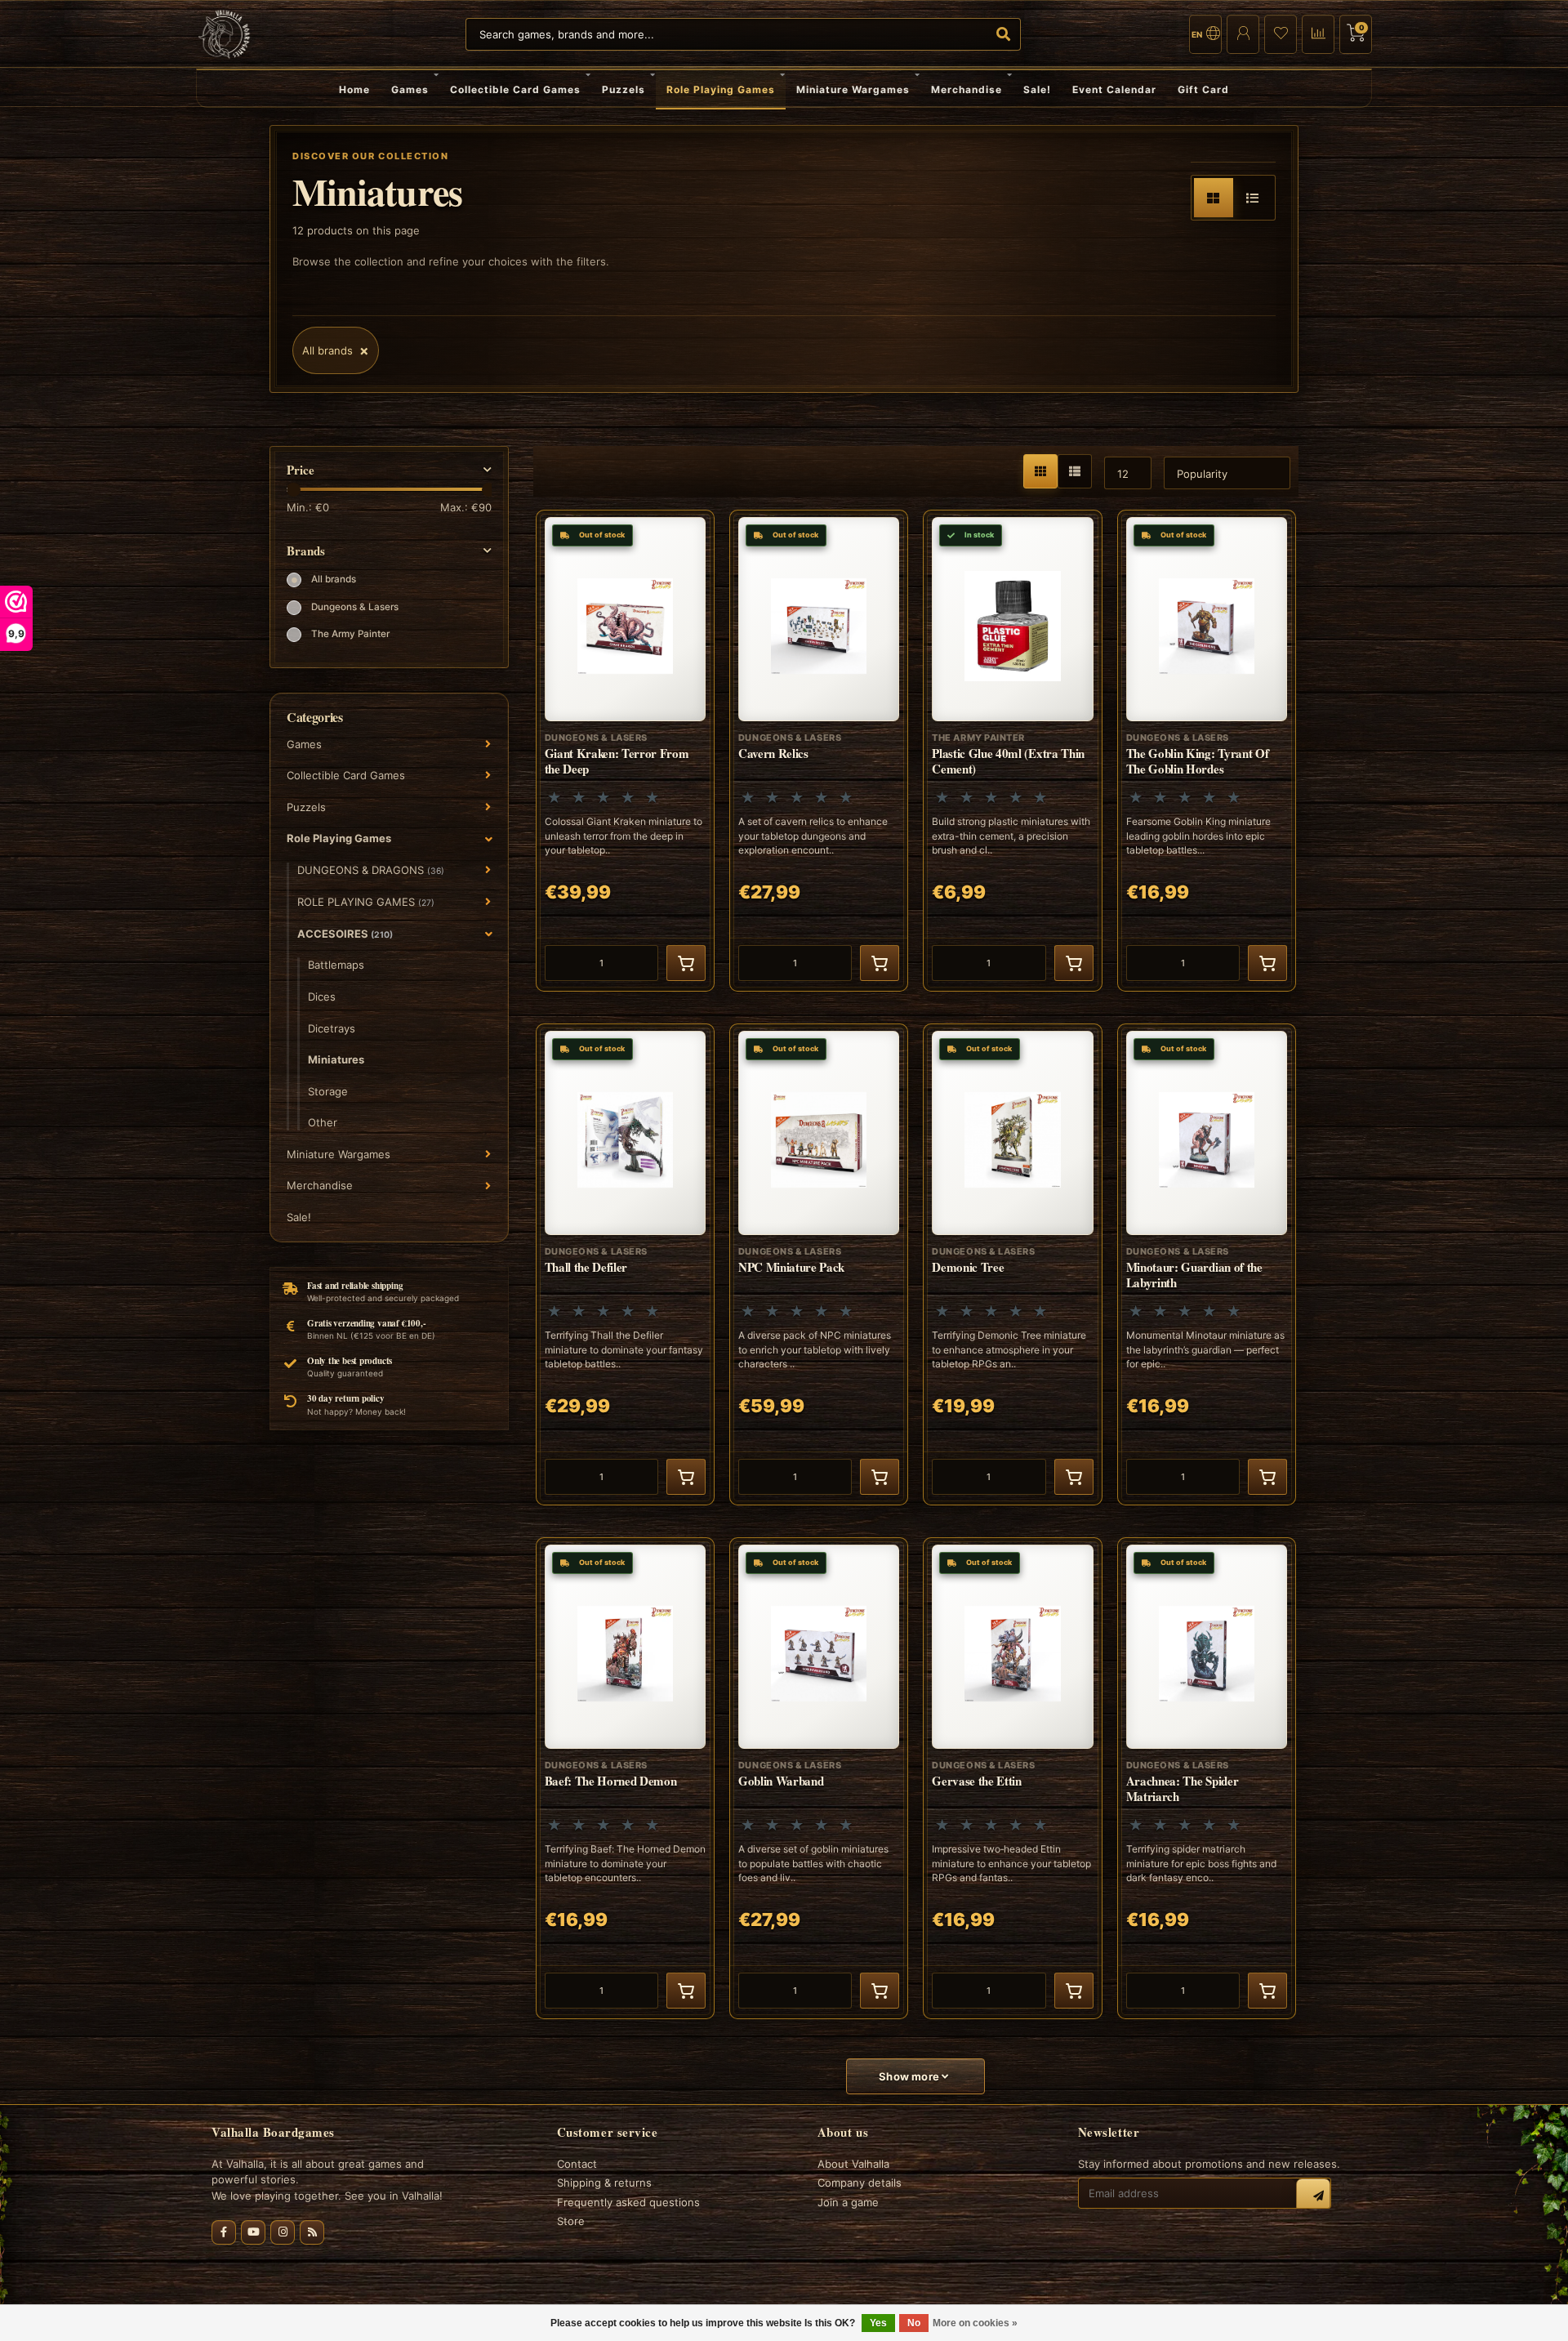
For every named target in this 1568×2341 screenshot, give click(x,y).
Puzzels (624, 89)
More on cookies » (975, 2323)
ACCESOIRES (345, 934)
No (914, 2323)
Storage (328, 1091)
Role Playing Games (721, 89)
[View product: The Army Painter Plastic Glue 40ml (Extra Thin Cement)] (1012, 751)
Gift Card (1203, 89)
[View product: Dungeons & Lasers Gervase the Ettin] (1012, 1778)
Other (323, 1122)
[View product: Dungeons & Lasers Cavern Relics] (819, 751)
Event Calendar (1114, 89)
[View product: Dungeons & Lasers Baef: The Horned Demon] (625, 1778)
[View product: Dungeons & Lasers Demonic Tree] (1012, 1264)
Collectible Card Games (515, 89)
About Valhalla (853, 2164)
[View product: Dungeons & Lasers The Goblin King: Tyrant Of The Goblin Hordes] (1207, 751)
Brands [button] (306, 551)
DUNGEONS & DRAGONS (371, 870)
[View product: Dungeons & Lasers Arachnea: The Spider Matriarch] (1207, 1778)
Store (571, 2221)
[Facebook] (224, 2232)
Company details (860, 2183)
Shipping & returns (604, 2183)
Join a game (848, 2202)
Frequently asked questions (628, 2202)
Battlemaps (336, 965)
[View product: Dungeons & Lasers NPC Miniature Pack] (819, 1264)
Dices (322, 997)
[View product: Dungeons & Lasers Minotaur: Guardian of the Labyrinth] (1207, 1264)
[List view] (1253, 198)
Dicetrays (332, 1028)
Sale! (1037, 89)
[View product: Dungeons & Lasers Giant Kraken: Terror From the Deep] (625, 751)
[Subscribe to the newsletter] (1313, 2196)
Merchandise (967, 89)
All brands (334, 579)
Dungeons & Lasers (355, 607)
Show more (910, 2076)
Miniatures (336, 1059)
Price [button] (301, 470)
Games (410, 89)
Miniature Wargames (853, 89)
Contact (577, 2164)
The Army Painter (350, 634)
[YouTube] (253, 2232)
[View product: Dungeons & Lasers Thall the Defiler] (625, 1264)
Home (354, 89)
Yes (878, 2323)
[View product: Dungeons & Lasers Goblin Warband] (819, 1778)
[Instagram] (283, 2232)
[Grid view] (1214, 198)
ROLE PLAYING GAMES (366, 902)
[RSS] (312, 2232)
